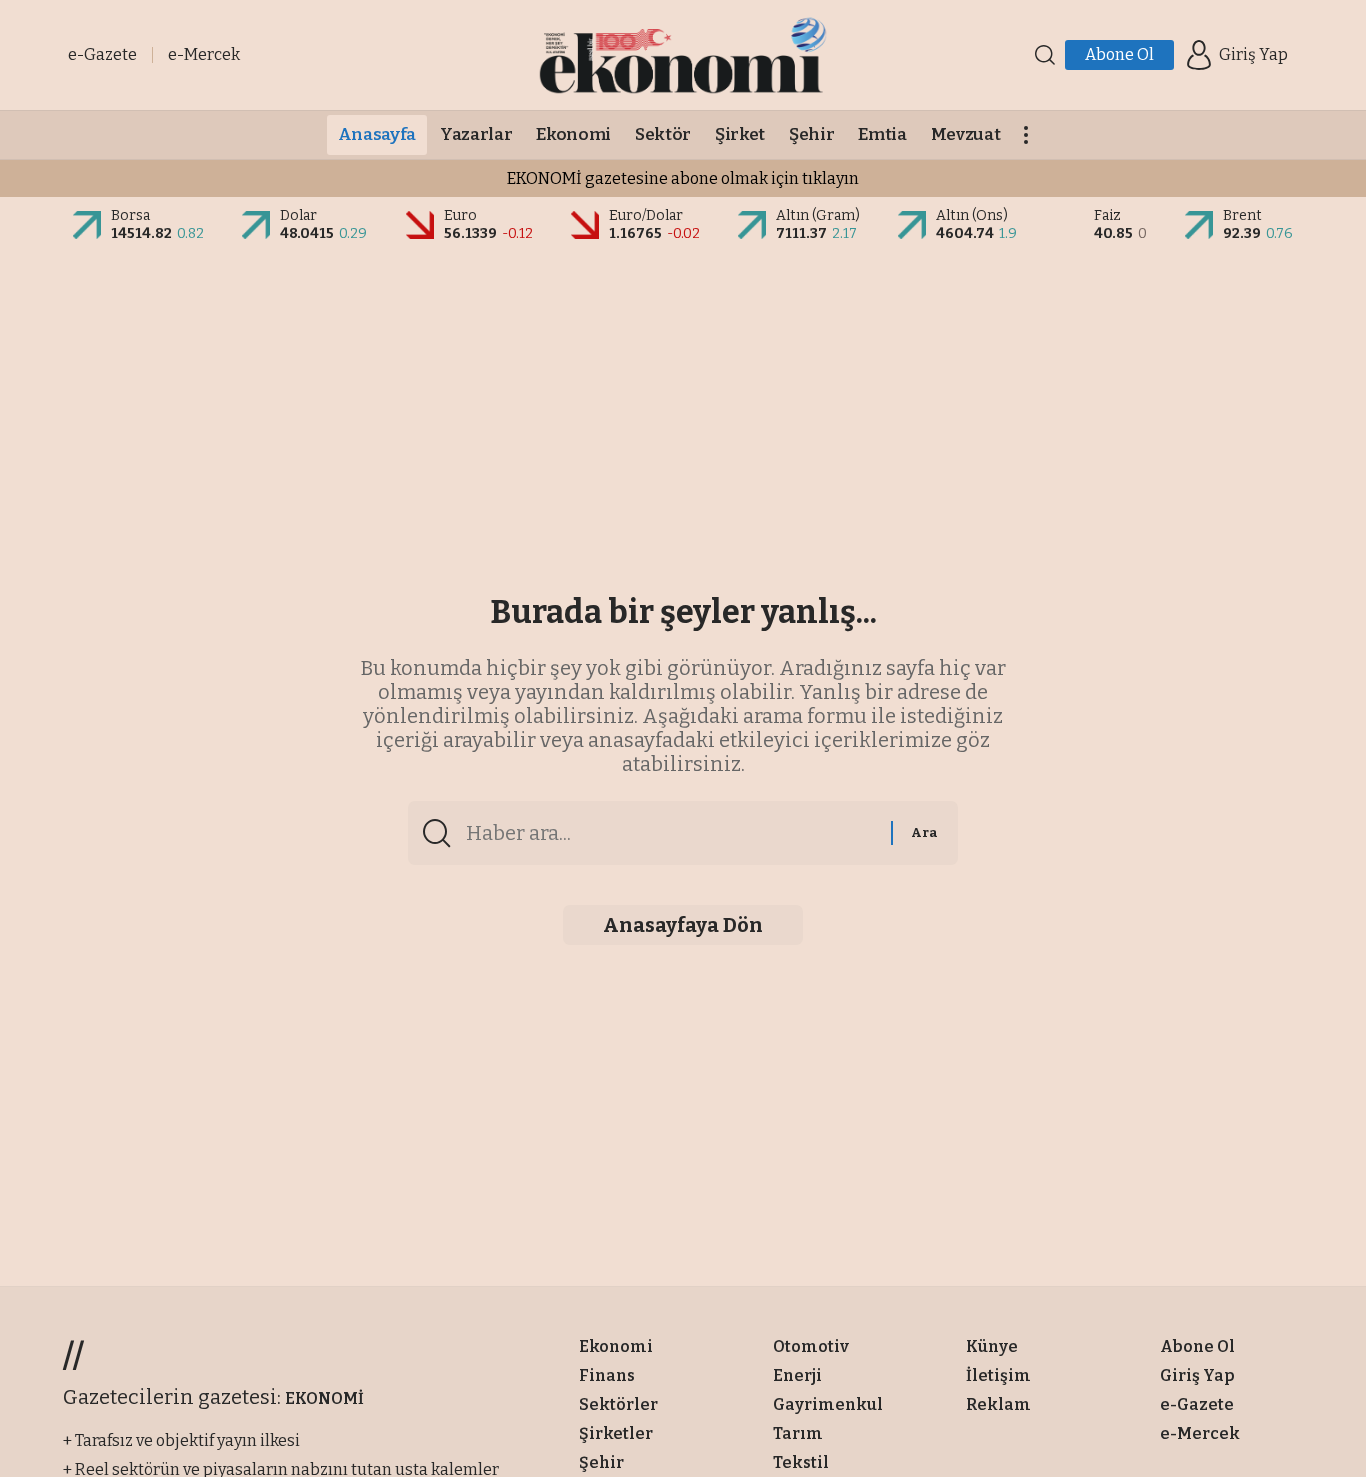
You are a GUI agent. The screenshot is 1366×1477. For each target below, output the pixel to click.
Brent (1242, 215)
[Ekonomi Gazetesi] (682, 55)
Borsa (130, 215)
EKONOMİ (324, 1398)
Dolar (298, 215)
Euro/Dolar (646, 215)
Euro (460, 215)
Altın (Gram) (818, 215)
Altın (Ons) (972, 215)
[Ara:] (671, 833)
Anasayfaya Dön (683, 925)
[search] (1045, 55)
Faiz (1107, 215)
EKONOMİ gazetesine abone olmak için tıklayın (683, 178)
